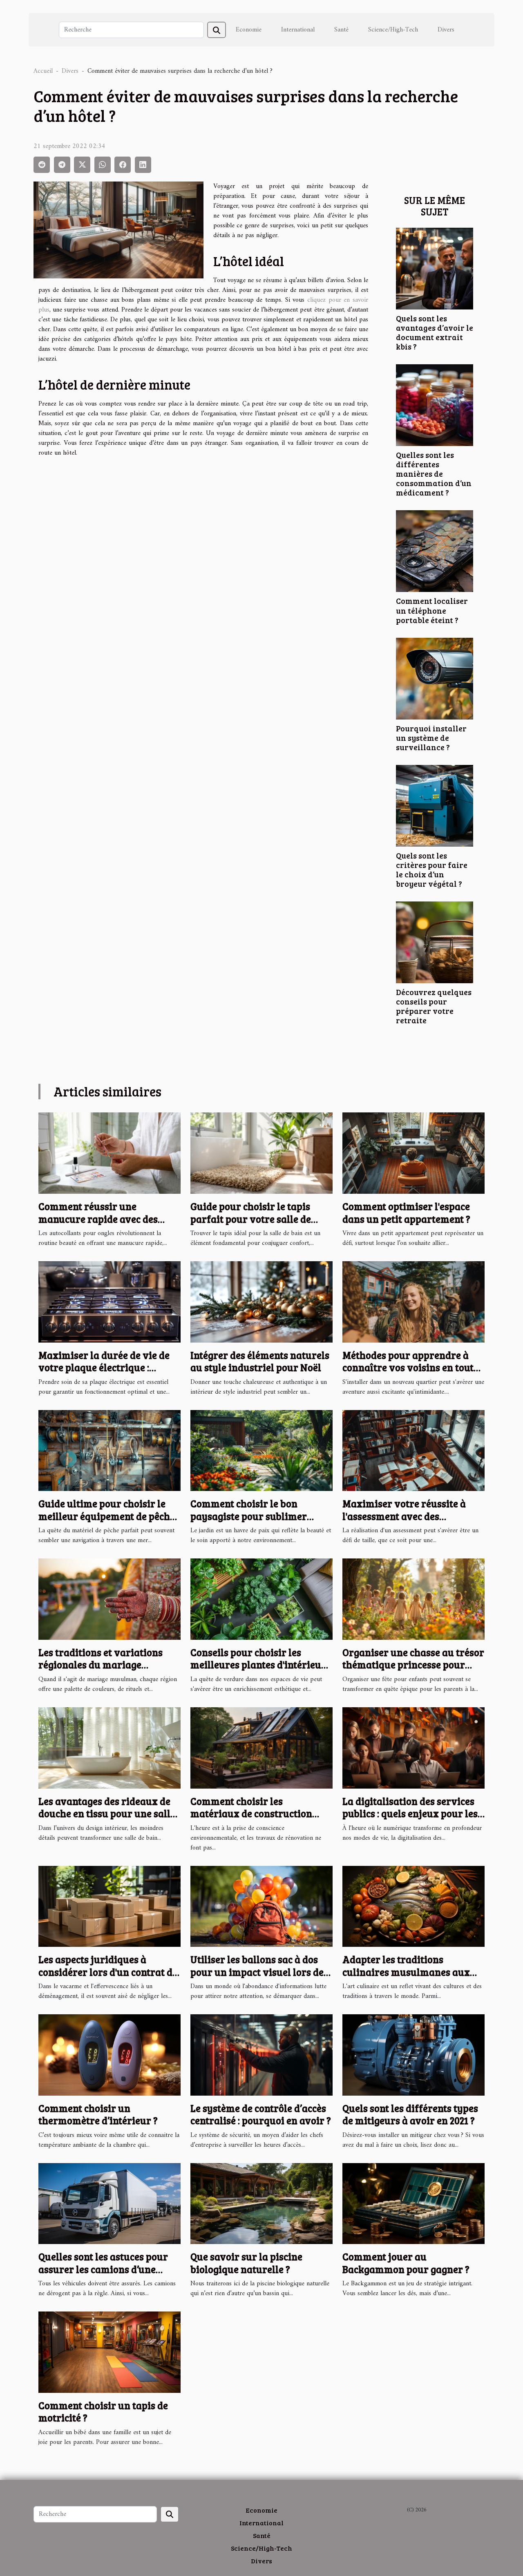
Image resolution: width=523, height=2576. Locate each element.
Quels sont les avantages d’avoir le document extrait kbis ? (435, 332)
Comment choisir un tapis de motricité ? (103, 2411)
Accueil (43, 71)
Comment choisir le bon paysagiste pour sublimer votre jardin (249, 1516)
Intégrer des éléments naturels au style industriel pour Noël (260, 1361)
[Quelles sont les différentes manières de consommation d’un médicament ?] (435, 405)
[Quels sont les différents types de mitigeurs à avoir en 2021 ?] (413, 2055)
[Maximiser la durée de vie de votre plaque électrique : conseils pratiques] (110, 1302)
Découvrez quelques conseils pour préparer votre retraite (434, 1006)
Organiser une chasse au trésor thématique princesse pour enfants (413, 1665)
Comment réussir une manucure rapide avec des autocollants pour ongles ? (98, 1219)
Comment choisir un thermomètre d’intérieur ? (98, 2114)
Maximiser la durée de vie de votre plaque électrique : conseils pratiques (104, 1368)
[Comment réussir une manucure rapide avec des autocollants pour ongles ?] (110, 1153)
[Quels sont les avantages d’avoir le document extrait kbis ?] (435, 269)
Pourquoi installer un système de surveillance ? (431, 738)
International (298, 30)
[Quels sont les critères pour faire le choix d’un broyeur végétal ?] (435, 805)
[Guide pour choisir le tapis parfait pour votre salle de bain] (261, 1153)
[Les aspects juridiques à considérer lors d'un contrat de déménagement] (110, 1906)
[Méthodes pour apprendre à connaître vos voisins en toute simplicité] (413, 1302)
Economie (249, 30)
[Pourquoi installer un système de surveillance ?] (435, 678)
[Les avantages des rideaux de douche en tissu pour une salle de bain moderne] (110, 1748)
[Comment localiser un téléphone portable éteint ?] (435, 551)
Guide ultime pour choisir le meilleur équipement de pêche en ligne (107, 1516)
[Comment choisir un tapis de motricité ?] (110, 2352)
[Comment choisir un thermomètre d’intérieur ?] (110, 2055)
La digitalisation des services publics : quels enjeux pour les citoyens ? (410, 1814)
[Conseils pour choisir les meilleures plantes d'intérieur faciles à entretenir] (261, 1599)
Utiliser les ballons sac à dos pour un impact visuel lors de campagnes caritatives (257, 1972)
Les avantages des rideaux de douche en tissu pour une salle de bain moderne (107, 1814)
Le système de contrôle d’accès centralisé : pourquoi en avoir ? (261, 2114)
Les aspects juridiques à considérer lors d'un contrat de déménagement (108, 1972)
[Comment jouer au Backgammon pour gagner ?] (413, 2203)
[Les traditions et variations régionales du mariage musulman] (110, 1599)
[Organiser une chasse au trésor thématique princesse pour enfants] (413, 1599)
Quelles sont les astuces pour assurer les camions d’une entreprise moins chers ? (103, 2269)
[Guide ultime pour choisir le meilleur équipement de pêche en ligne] (110, 1450)
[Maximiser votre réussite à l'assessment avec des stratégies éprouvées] (413, 1450)
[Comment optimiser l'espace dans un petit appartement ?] (413, 1153)
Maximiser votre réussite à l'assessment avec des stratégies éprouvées (404, 1516)
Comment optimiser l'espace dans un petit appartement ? (406, 1212)
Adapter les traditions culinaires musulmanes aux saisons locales (406, 1972)
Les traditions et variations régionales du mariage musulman (101, 1665)
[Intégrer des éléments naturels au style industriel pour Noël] (261, 1302)
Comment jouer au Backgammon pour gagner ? (406, 2263)
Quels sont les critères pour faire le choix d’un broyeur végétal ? (432, 869)
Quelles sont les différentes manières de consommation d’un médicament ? (434, 473)
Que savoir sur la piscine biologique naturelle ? (246, 2263)
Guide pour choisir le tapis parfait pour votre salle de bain (251, 1219)
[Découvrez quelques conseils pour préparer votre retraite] (435, 942)
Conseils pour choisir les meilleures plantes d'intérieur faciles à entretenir (258, 1665)
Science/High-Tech (393, 30)
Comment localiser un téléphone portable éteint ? (432, 610)
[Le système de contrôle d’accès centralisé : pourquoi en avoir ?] (261, 2055)
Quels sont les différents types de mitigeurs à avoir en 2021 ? (410, 2114)
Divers (446, 30)
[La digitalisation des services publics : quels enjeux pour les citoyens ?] (413, 1748)
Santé (341, 30)
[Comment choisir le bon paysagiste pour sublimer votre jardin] (261, 1450)
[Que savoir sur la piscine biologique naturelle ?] (261, 2203)
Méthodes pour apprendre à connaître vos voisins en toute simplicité (410, 1368)
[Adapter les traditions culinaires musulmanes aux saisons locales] (413, 1906)
